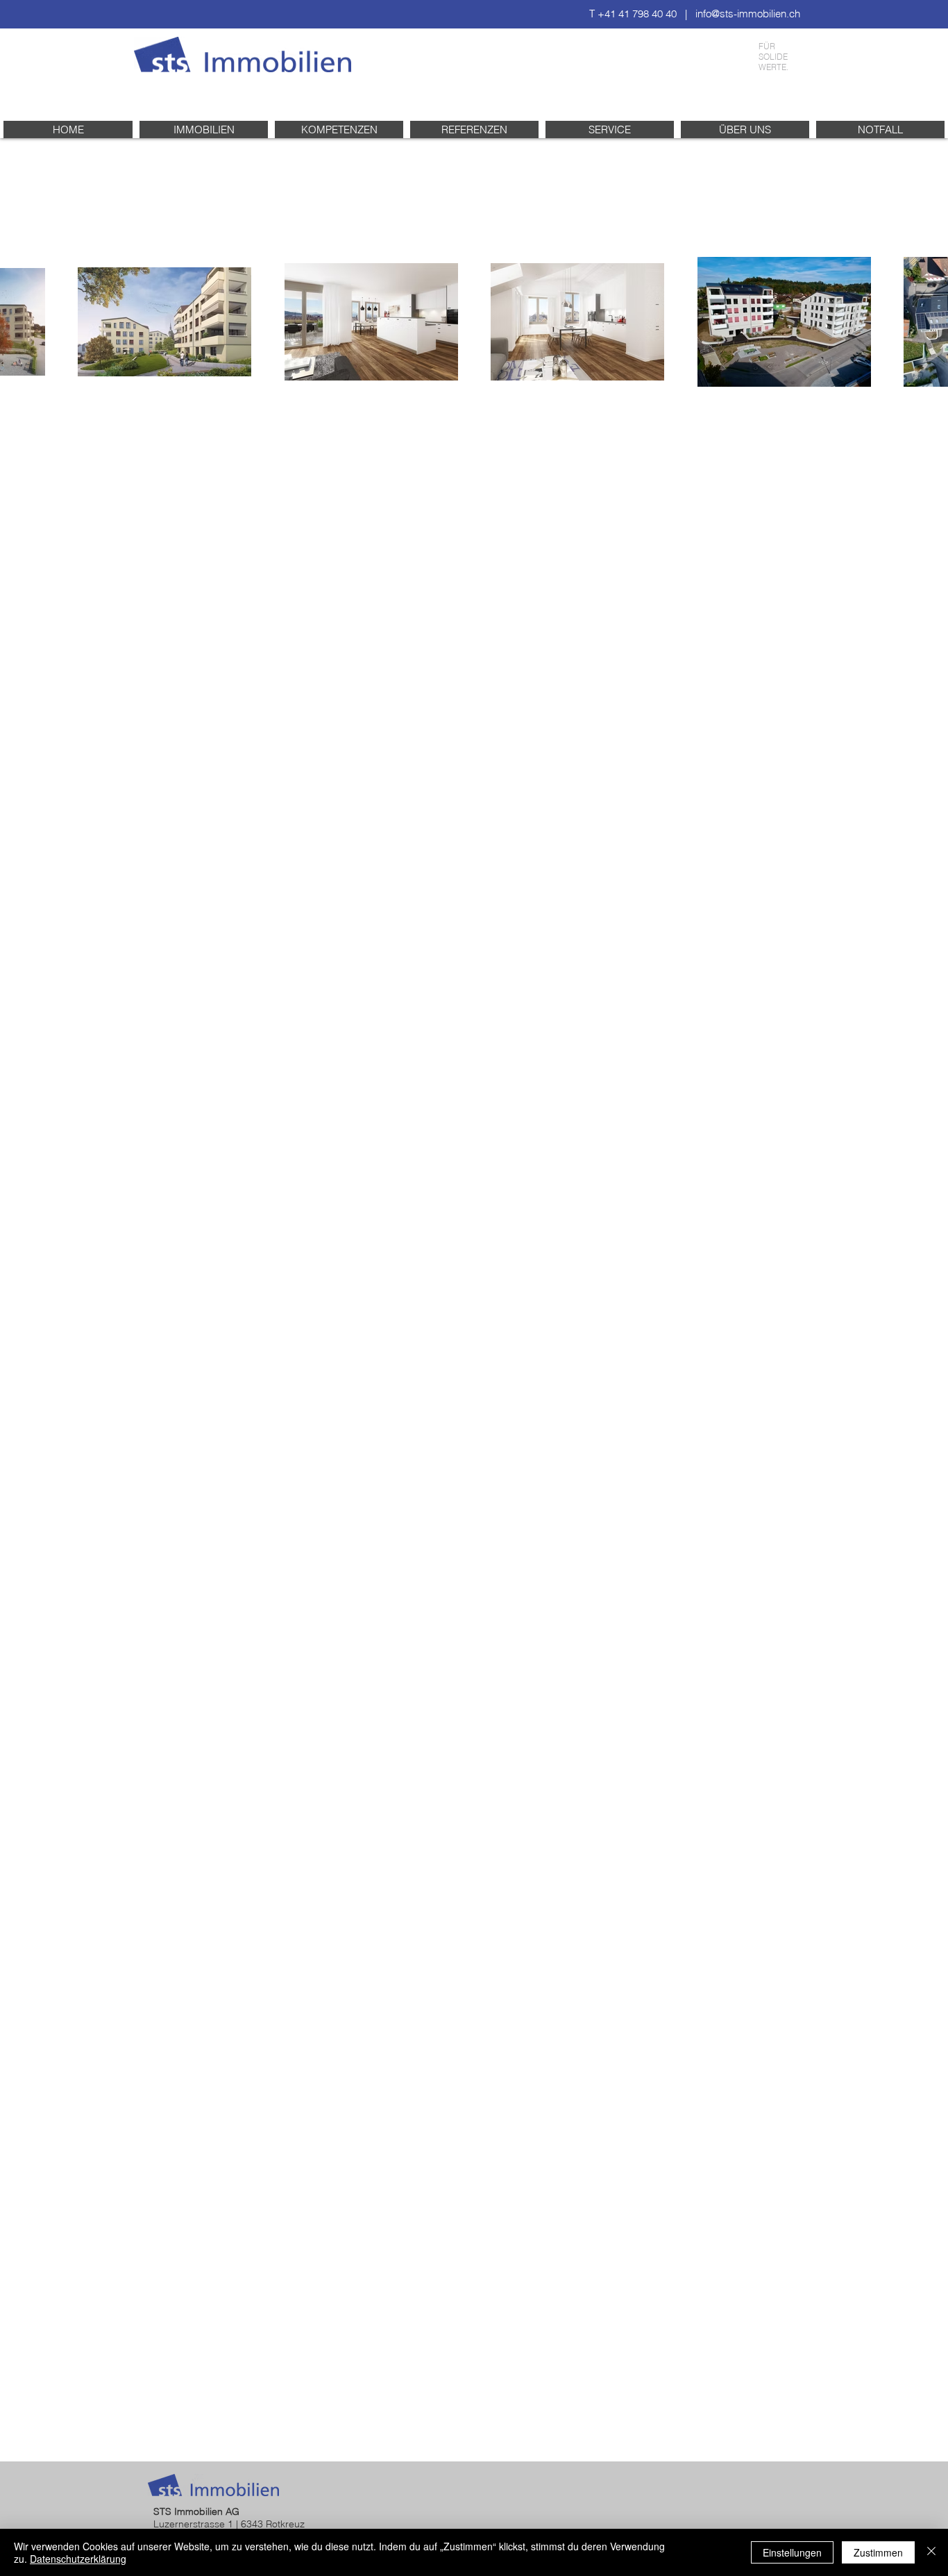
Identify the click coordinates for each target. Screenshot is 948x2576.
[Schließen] (931, 2552)
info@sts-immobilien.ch (748, 14)
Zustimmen (878, 2552)
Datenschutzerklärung (78, 2559)
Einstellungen (792, 2552)
